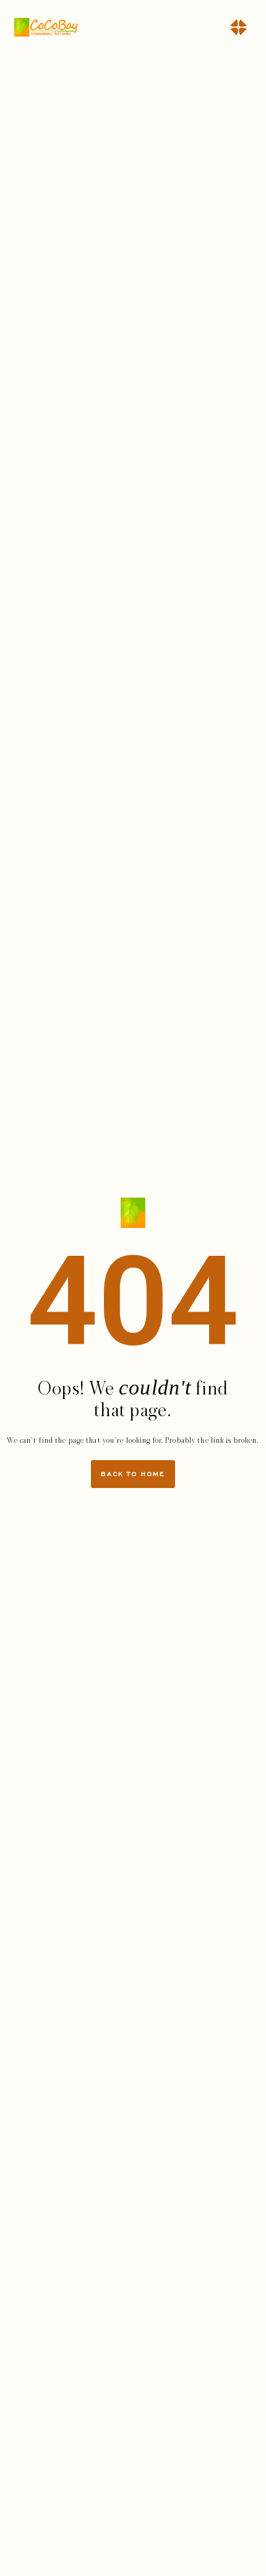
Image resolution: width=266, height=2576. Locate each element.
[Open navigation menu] (238, 27)
